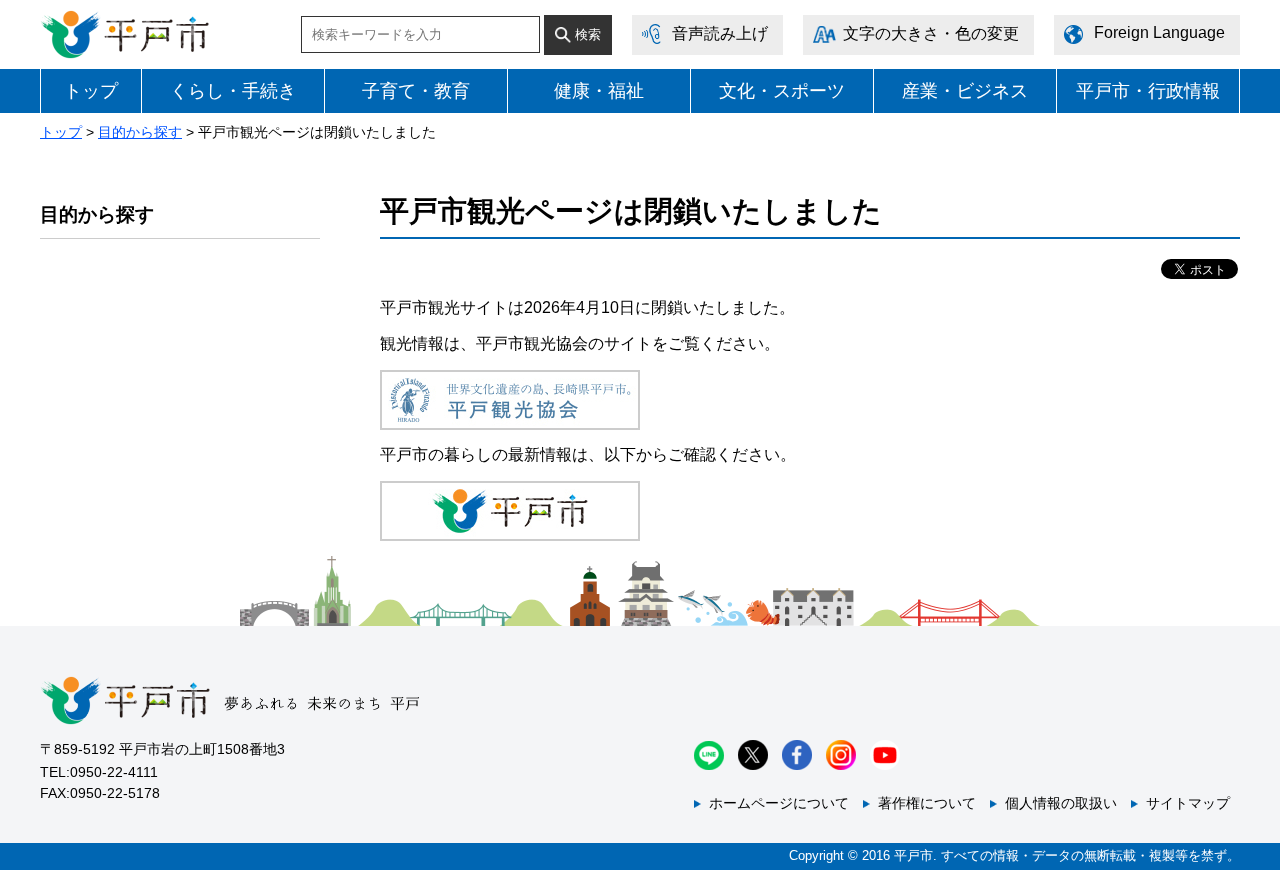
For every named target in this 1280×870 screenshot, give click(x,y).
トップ (91, 91)
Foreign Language (1159, 32)
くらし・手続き (233, 91)
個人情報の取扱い (1061, 803)
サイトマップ (1188, 803)
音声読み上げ (720, 33)
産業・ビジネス (965, 91)
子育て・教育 (416, 91)
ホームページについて (779, 803)
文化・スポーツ (782, 91)
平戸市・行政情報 (1148, 91)
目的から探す (140, 132)
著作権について (927, 803)
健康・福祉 (599, 91)
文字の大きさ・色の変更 (931, 33)
